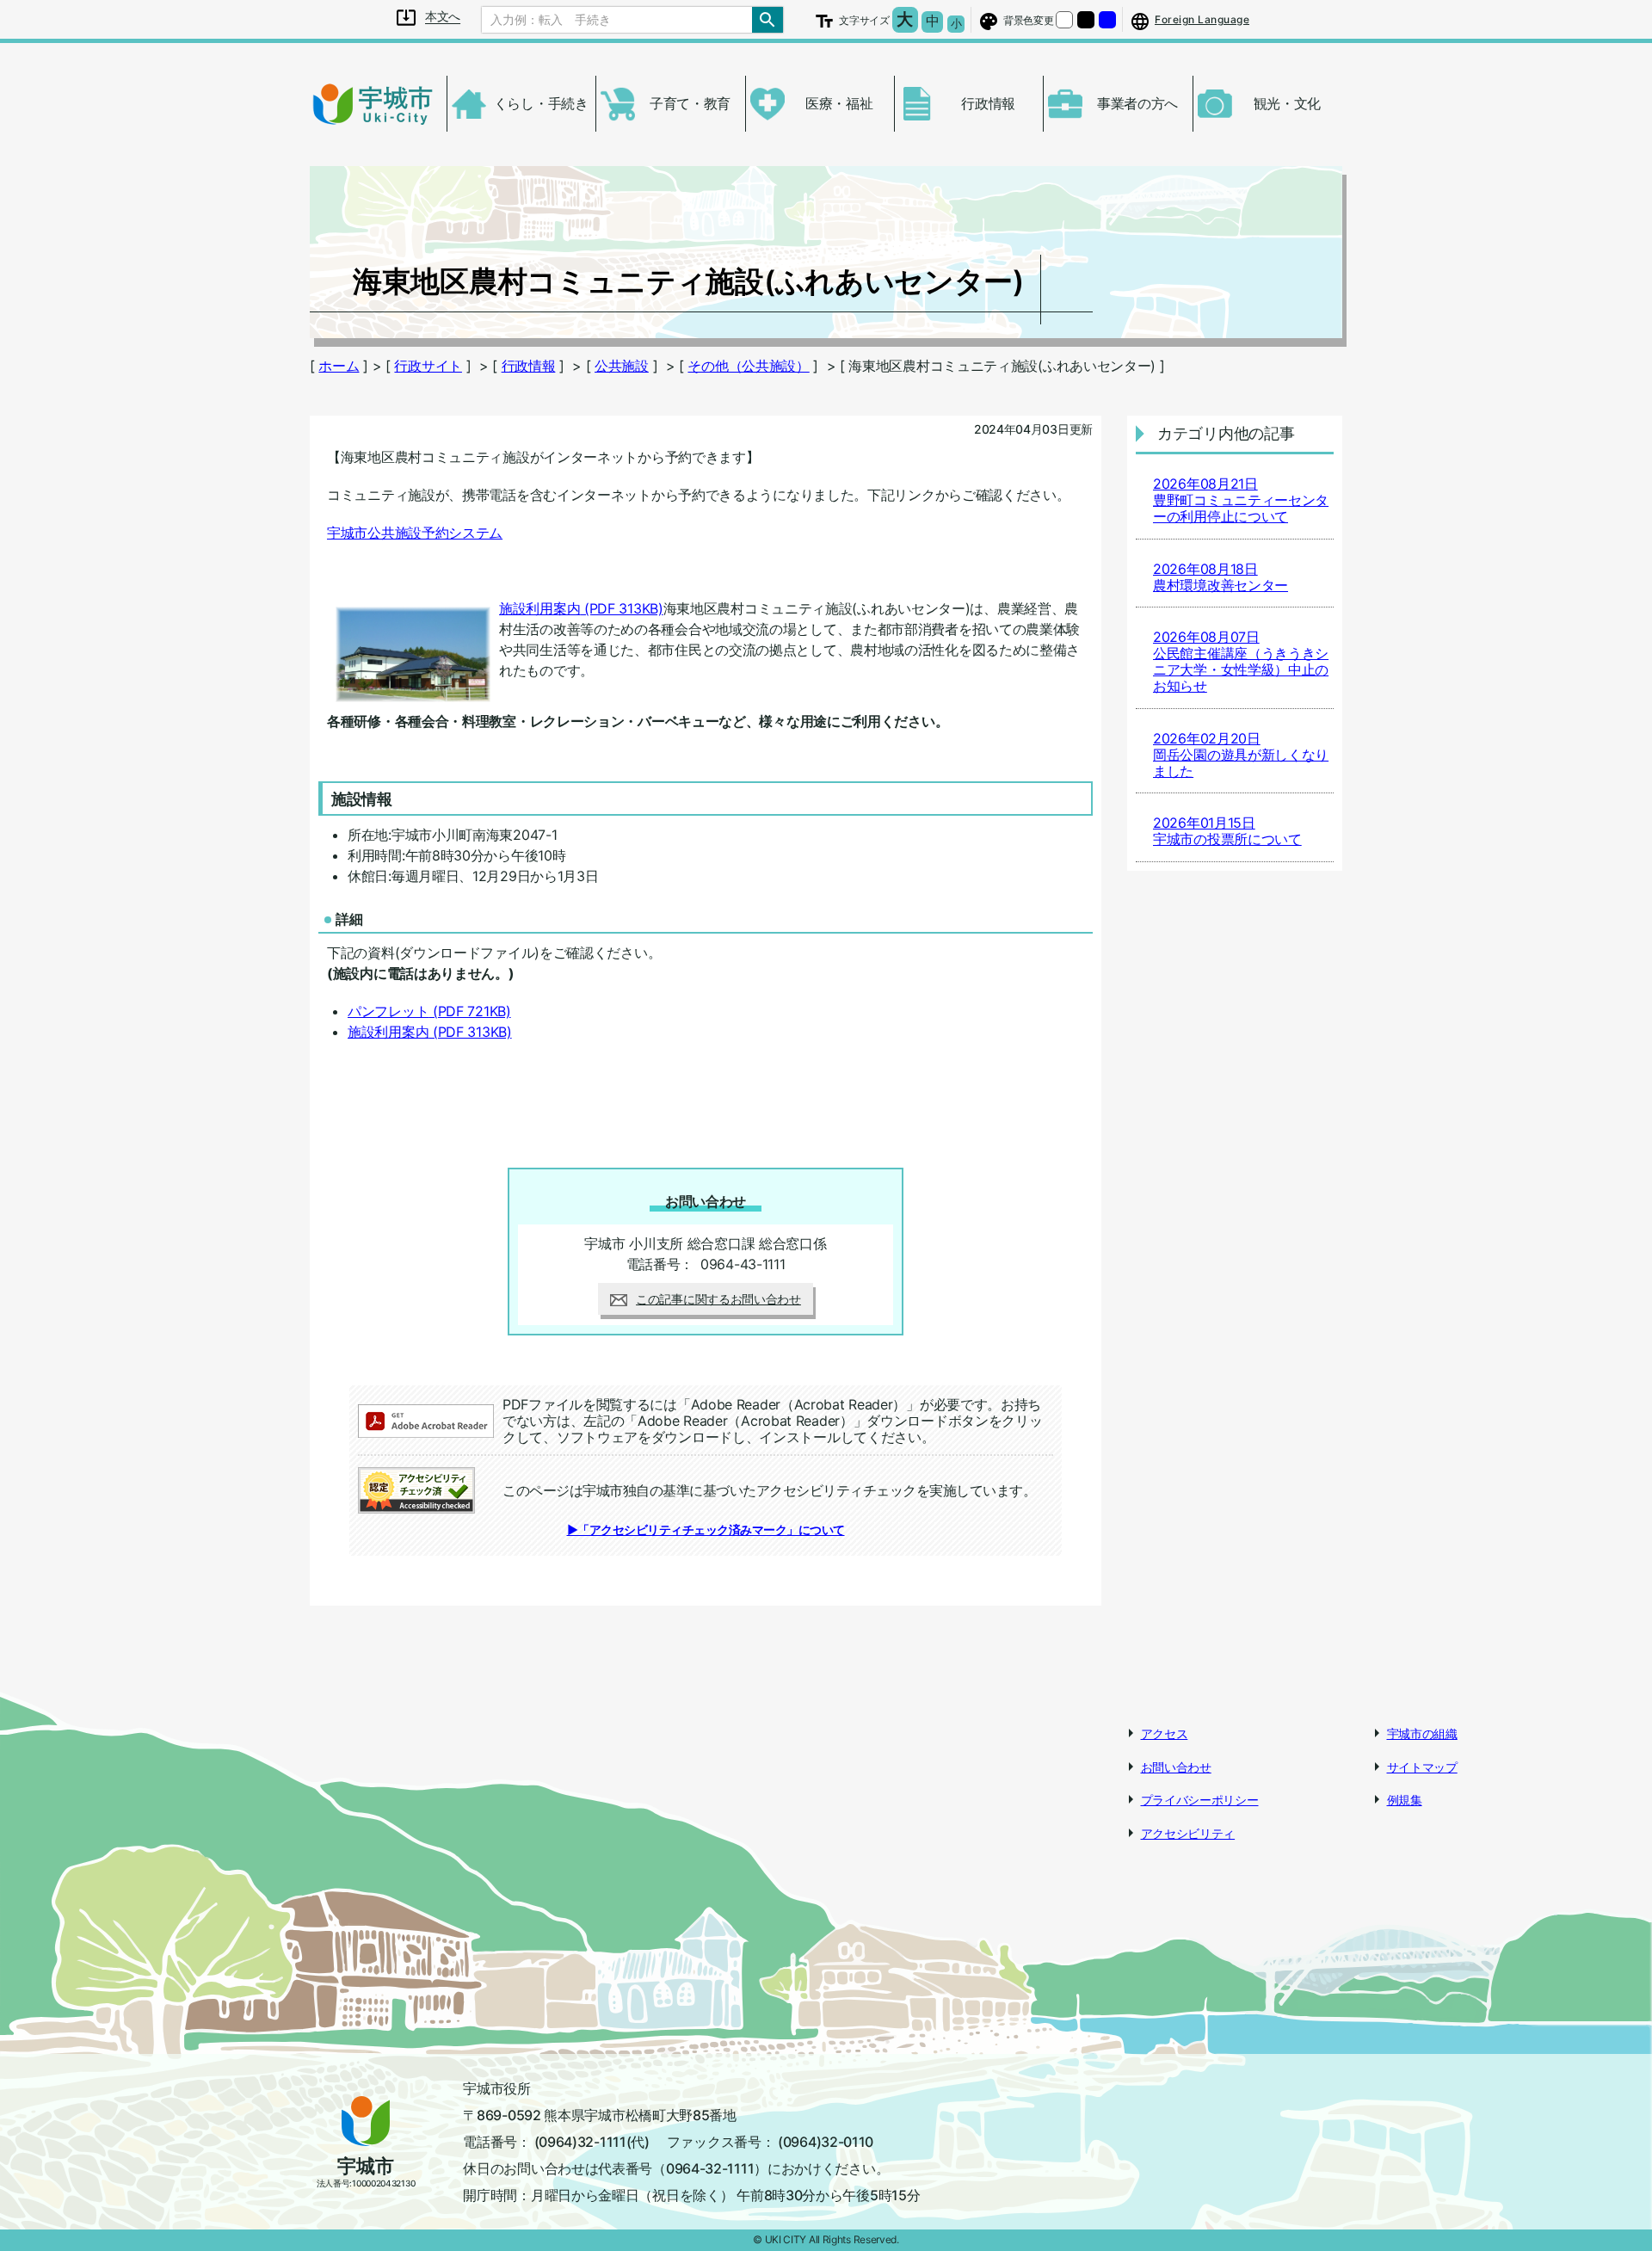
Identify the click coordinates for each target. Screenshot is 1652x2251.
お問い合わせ (1176, 1767)
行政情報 (529, 366)
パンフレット (429, 1011)
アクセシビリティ (1188, 1833)
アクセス (1165, 1733)
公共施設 (622, 366)
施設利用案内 (581, 608)
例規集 (1405, 1800)
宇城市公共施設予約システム (415, 533)
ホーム (339, 366)
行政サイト (428, 366)
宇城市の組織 (1422, 1733)
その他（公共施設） (748, 366)
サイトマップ (1422, 1767)
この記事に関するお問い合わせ (718, 1299)
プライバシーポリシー (1200, 1800)
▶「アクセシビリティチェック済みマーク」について (706, 1529)
